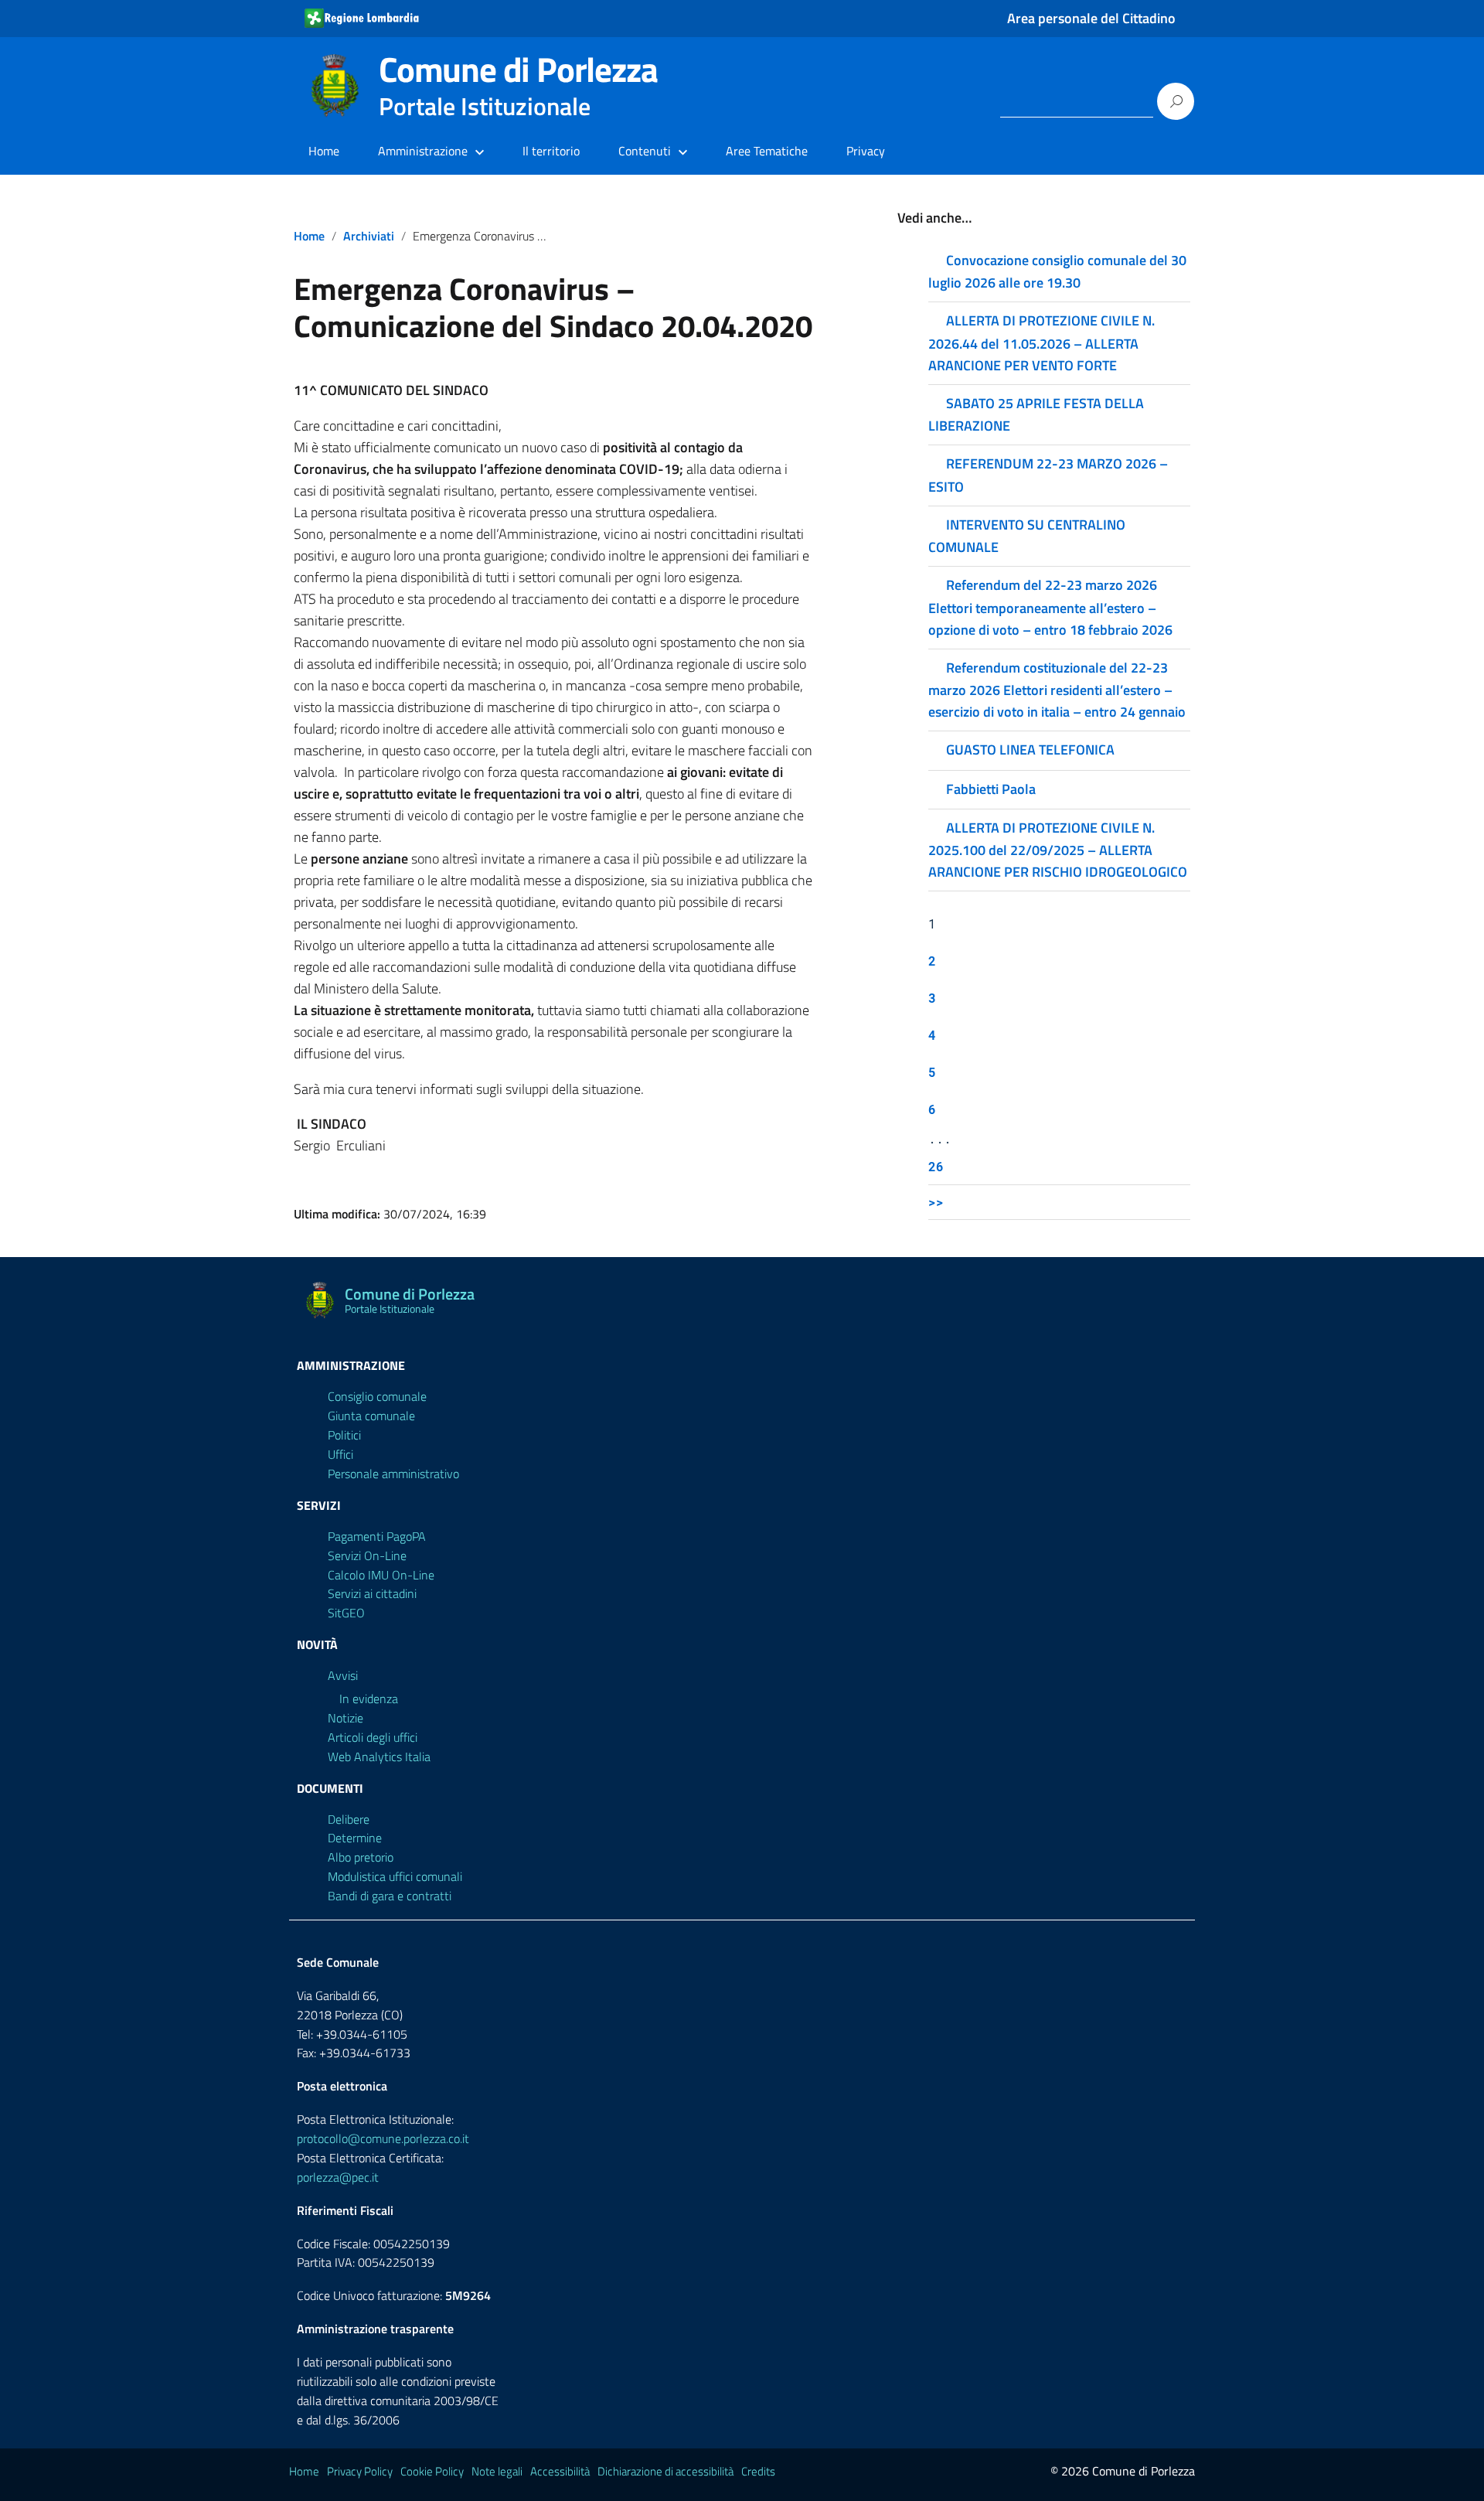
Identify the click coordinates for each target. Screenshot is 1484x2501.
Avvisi (343, 1675)
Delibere (349, 1819)
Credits (758, 2471)
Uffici (340, 1454)
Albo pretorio (361, 1857)
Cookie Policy (432, 2471)
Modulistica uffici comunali (395, 1876)
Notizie (345, 1718)
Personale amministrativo (393, 1474)
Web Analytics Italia (379, 1756)
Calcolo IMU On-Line (381, 1575)
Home (324, 151)
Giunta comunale (371, 1416)
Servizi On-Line (367, 1555)
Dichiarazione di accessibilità (665, 2471)
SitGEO (346, 1613)
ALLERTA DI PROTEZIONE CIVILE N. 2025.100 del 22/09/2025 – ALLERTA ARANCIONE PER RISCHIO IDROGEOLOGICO (1058, 850)
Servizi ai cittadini (372, 1593)
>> (936, 1202)
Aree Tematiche (767, 151)
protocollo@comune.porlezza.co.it (383, 2138)
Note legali (497, 2471)
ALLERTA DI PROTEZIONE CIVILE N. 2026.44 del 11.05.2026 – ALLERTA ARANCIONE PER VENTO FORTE (1042, 342)
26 (936, 1166)
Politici (344, 1435)
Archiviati (369, 236)
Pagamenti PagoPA (377, 1536)
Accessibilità (560, 2471)
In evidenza (369, 1699)
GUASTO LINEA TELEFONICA (1030, 750)
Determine (355, 1838)
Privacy (866, 151)
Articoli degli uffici (373, 1737)
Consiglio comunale (377, 1396)
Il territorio (551, 151)
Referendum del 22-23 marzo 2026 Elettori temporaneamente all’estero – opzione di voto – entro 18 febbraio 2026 (1050, 607)
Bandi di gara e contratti (390, 1896)
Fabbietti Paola (991, 789)
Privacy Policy (360, 2471)
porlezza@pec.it (338, 2177)
